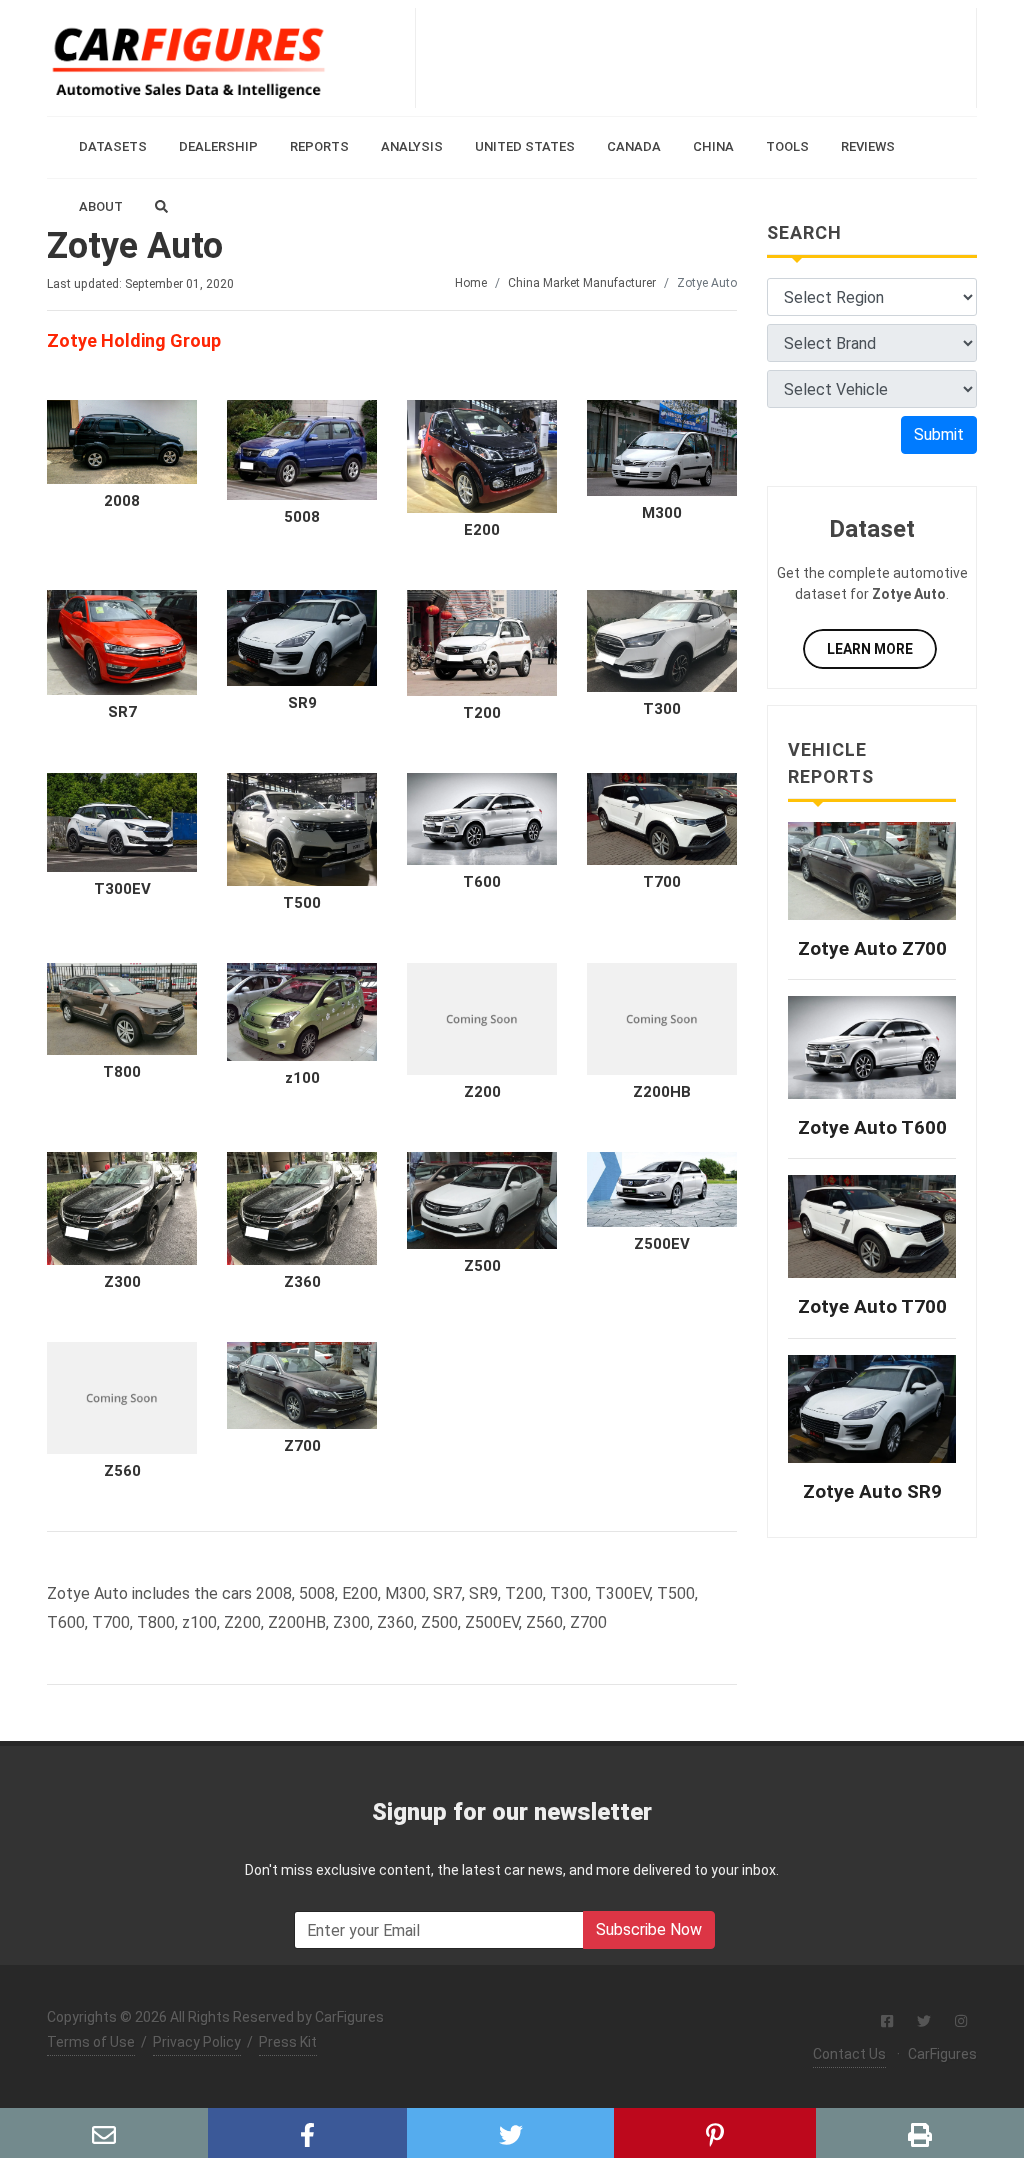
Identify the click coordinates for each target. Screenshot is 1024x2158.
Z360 (302, 1282)
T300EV (122, 889)
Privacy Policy (197, 2042)
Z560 (122, 1471)
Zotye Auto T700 (872, 1306)
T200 (482, 713)
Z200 (482, 1092)
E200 (482, 530)
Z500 (482, 1266)
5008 (302, 517)
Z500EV (662, 1244)
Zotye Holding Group (134, 340)
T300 (662, 709)
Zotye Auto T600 (872, 1127)
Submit (939, 434)
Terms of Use (91, 2042)
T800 (122, 1072)
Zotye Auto (135, 246)
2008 (122, 501)
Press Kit (288, 2042)
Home (471, 283)
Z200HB (662, 1092)
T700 (662, 882)
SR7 (122, 712)
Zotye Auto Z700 (872, 948)
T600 (482, 882)
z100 (302, 1078)
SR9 (302, 703)
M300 (662, 513)
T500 (302, 903)
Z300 (122, 1282)
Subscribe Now (649, 1929)
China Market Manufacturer (582, 283)
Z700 (302, 1446)
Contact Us (849, 2054)
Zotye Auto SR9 (872, 1491)
